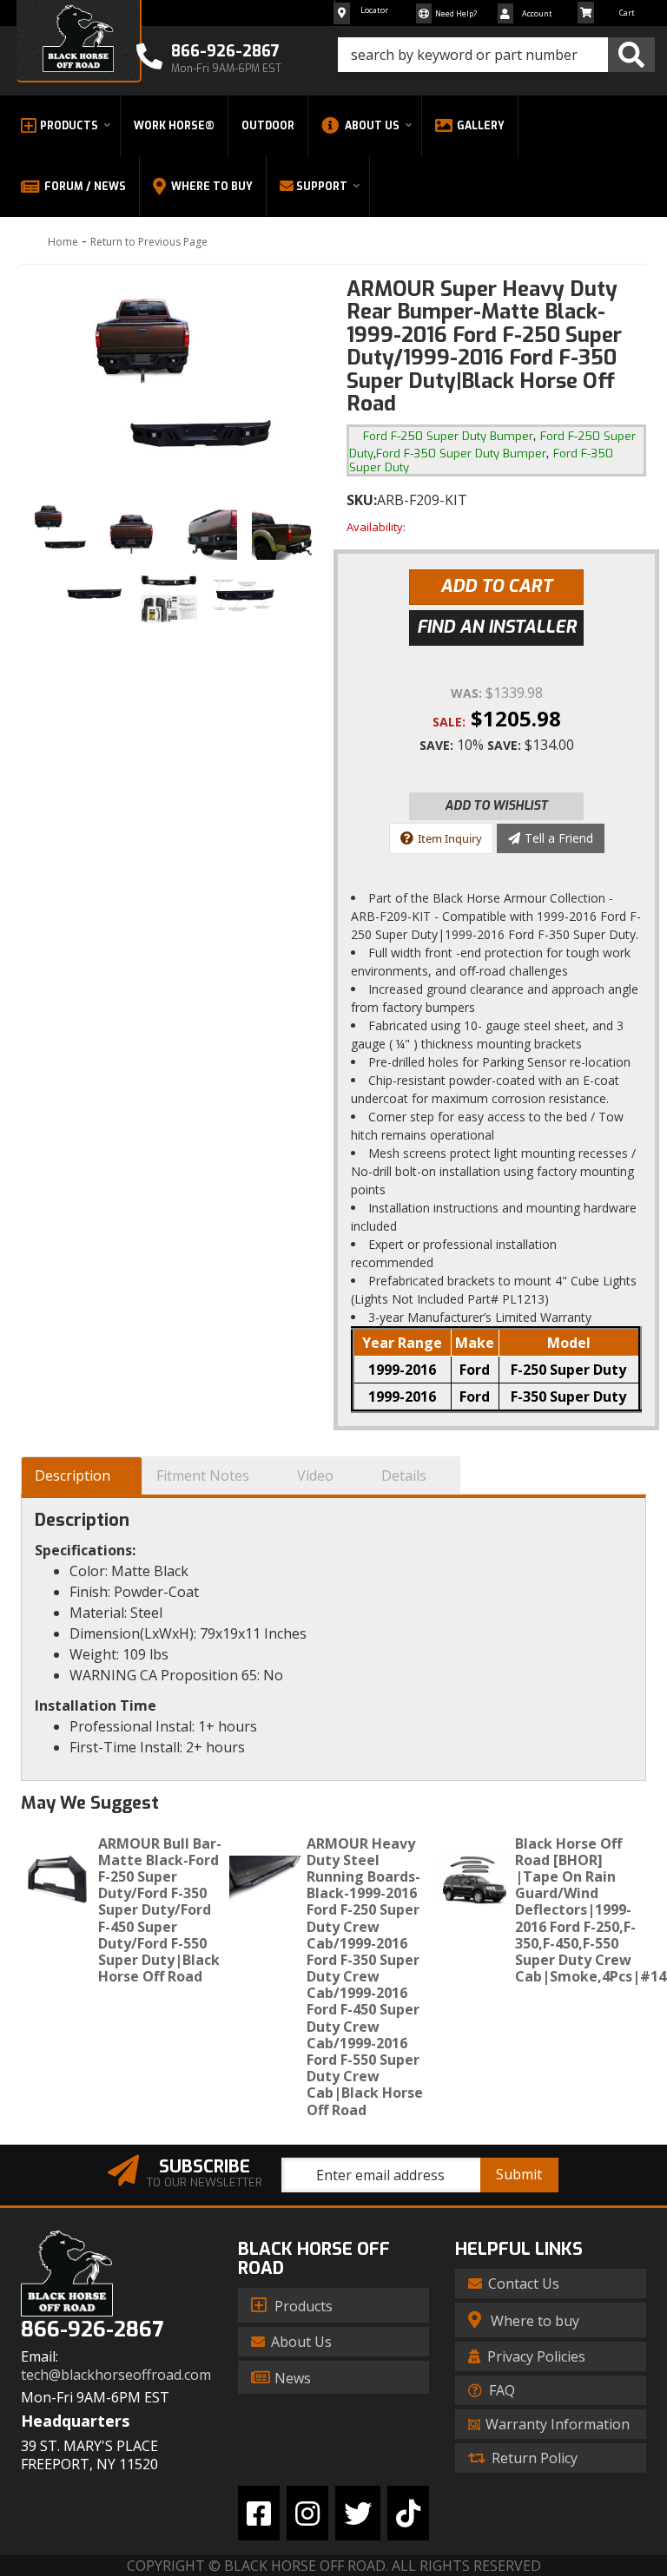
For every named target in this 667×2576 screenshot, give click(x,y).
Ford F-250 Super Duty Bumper (448, 436)
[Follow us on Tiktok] (408, 2513)
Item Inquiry (450, 838)
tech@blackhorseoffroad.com (116, 2375)
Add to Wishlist (496, 806)
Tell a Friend (559, 838)
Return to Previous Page (149, 242)
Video (315, 1475)
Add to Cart (496, 586)
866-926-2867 (92, 2330)
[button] (496, 55)
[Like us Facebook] (259, 2513)
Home (63, 242)
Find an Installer (497, 627)
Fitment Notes (203, 1475)
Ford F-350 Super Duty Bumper (461, 453)
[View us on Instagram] (307, 2513)
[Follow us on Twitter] (358, 2513)
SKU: (362, 500)
